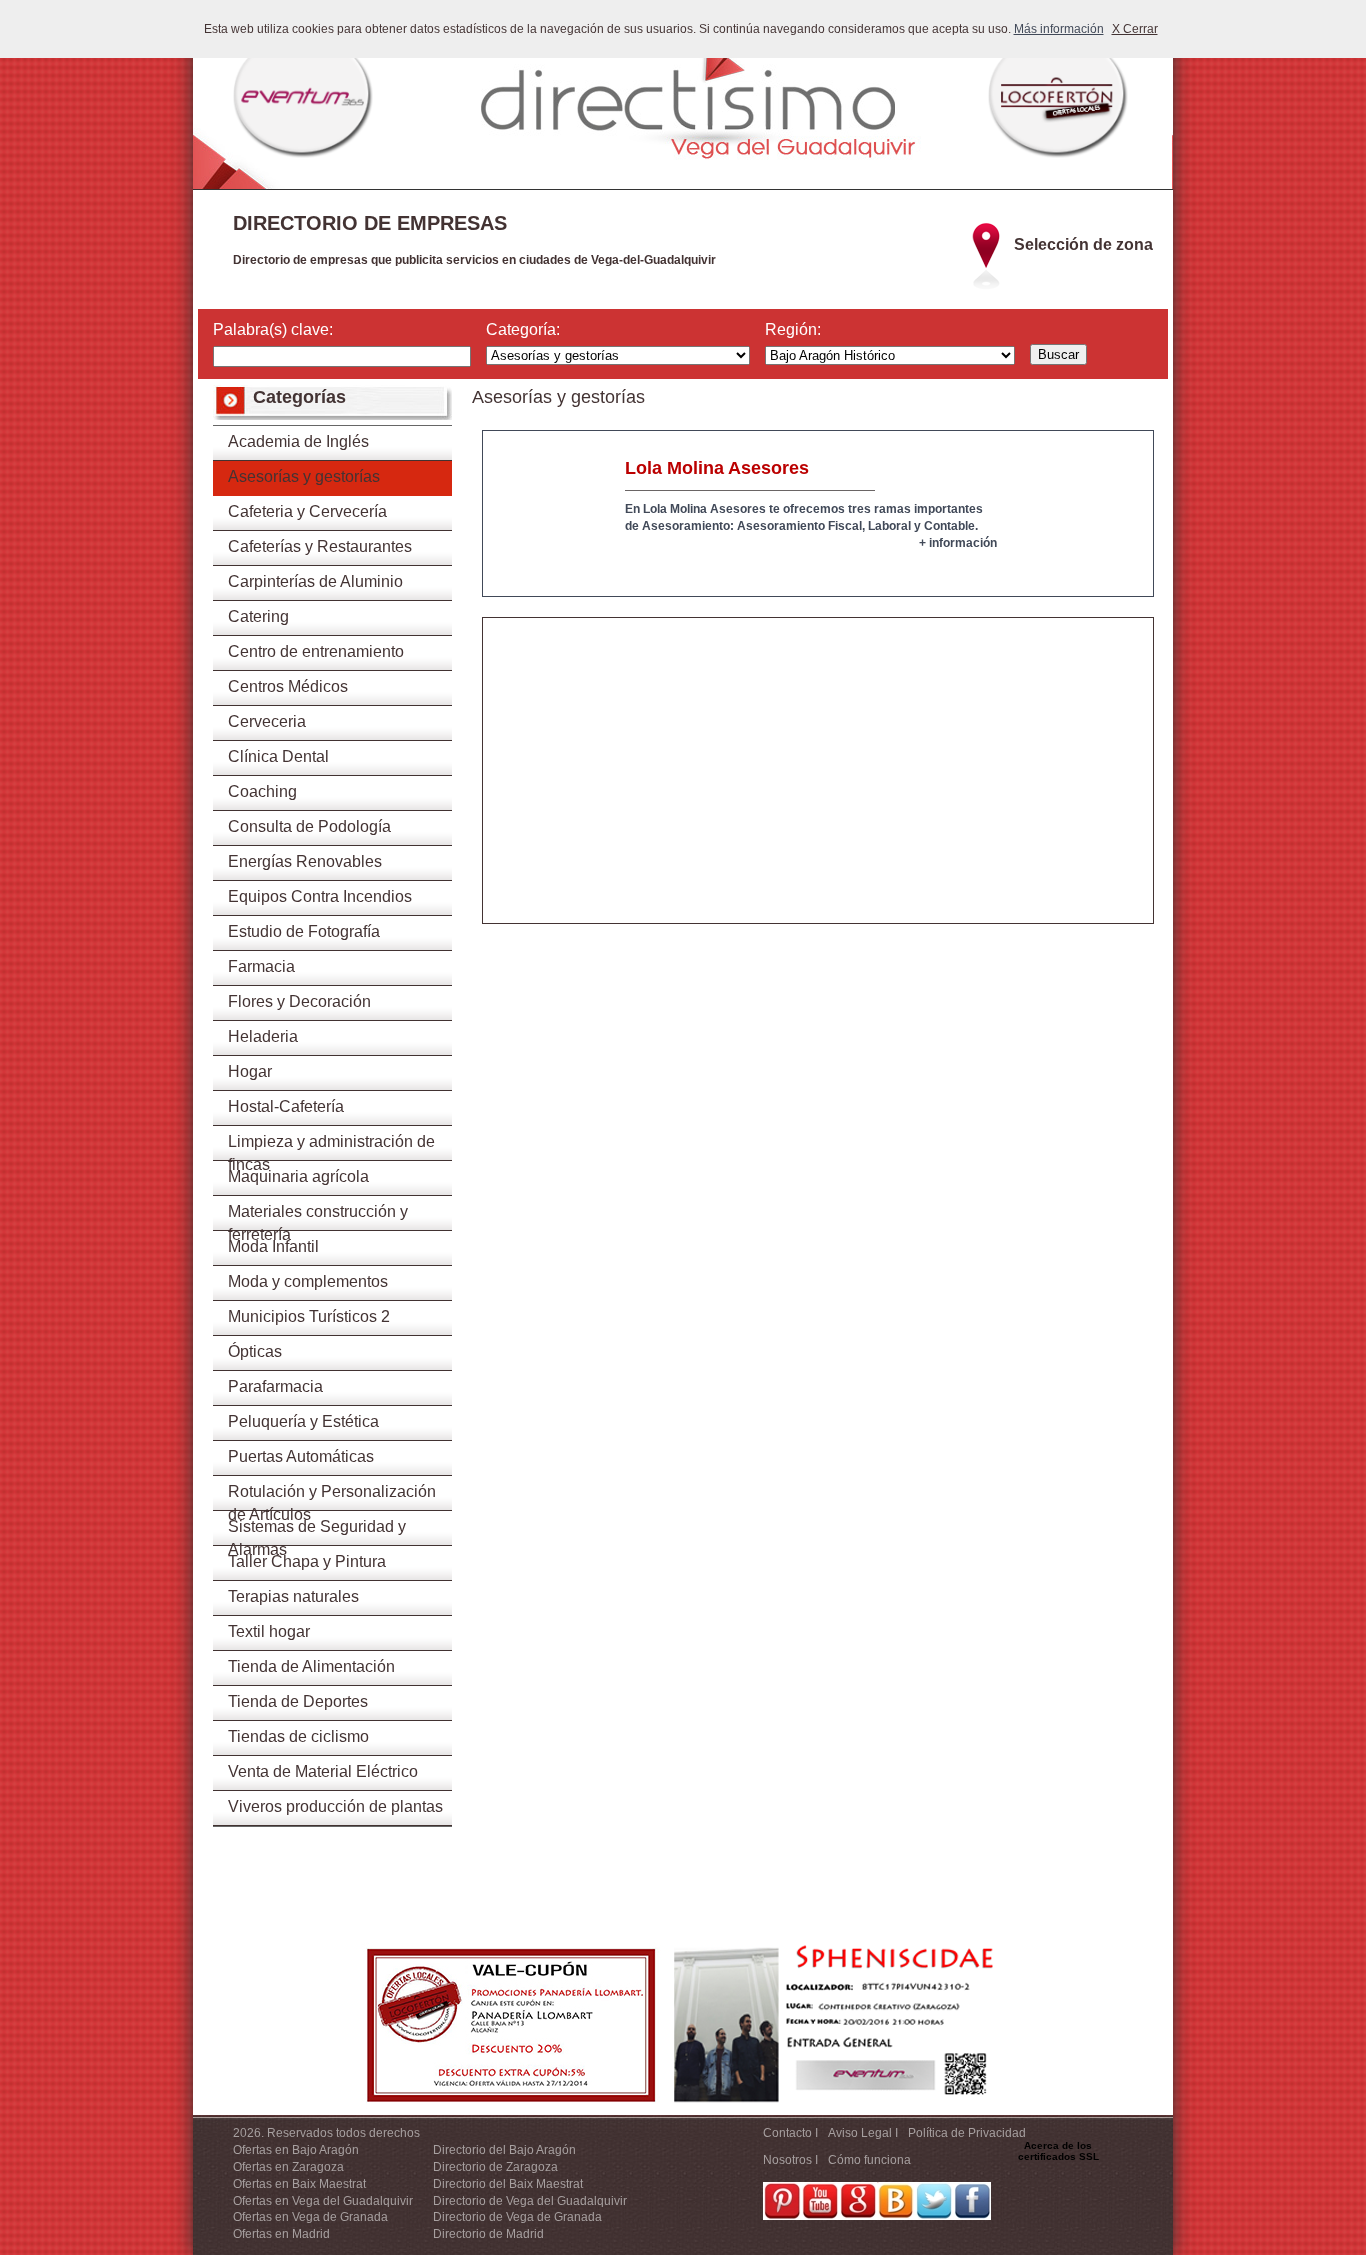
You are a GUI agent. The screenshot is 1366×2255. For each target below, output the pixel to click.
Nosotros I (790, 2160)
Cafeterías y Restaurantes (320, 546)
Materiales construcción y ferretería (318, 1217)
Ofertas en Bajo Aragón (296, 2150)
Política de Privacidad (967, 2133)
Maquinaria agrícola (298, 1176)
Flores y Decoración (299, 1001)
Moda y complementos (308, 1281)
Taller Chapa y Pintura (307, 1561)
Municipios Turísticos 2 (309, 1316)
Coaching (262, 791)
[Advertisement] (818, 783)
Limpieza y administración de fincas (331, 1147)
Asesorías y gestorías (304, 476)
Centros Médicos (288, 686)
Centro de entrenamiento (316, 651)
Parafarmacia (275, 1386)
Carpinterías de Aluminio (315, 581)
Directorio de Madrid (488, 2234)
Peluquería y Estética (303, 1421)
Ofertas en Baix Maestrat (299, 2184)
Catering (258, 616)
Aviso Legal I (863, 2133)
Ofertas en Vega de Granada (310, 2217)
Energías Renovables (305, 861)
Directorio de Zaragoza (495, 2167)
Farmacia (261, 966)
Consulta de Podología (309, 826)
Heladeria (263, 1036)
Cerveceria (267, 721)
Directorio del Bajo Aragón (504, 2150)
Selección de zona (1083, 244)
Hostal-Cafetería (286, 1106)
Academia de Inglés (298, 441)
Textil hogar (269, 1631)
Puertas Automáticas (301, 1456)
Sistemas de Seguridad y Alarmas (317, 1532)
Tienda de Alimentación (311, 1666)
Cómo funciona (869, 2160)
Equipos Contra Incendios (320, 896)
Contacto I (790, 2133)
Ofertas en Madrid (281, 2234)
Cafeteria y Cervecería (307, 511)
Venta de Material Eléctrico (323, 1771)
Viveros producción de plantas (335, 1806)
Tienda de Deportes (298, 1701)
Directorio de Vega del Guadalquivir (530, 2201)
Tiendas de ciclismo (298, 1736)
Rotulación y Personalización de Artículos (332, 1497)
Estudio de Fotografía (304, 931)
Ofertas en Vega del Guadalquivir (323, 2201)
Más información (1059, 29)
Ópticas (255, 1351)
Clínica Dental (278, 756)
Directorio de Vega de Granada (517, 2217)
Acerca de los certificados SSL (1058, 2151)
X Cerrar (1135, 29)
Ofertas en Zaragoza (288, 2167)
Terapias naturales (293, 1596)
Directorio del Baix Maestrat (508, 2184)
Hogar (250, 1071)
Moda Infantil (273, 1246)
